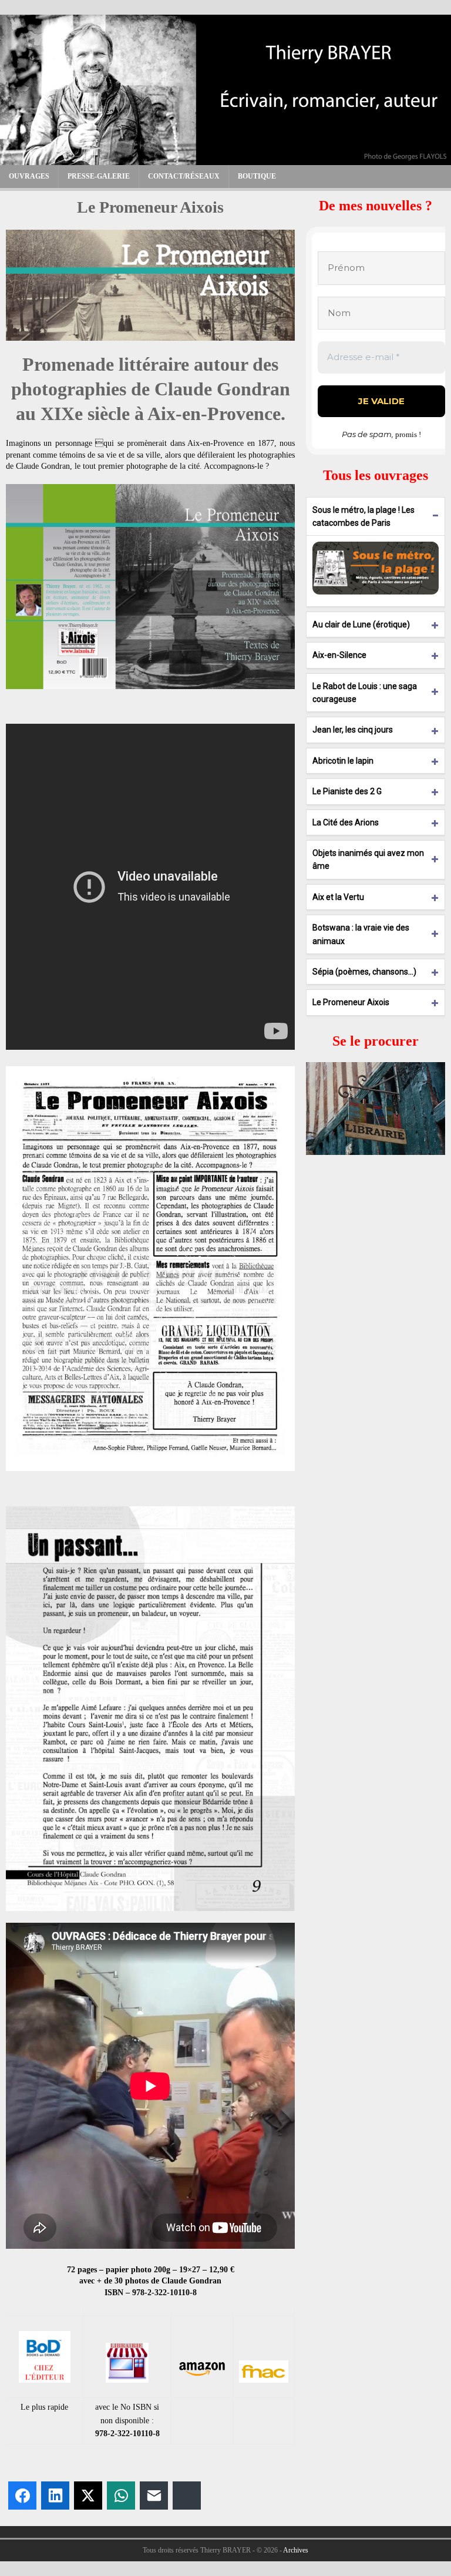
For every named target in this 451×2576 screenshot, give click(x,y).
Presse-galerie (99, 176)
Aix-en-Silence (339, 655)
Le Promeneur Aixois (351, 1002)
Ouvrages (29, 176)
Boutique (257, 176)
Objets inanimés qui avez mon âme (368, 859)
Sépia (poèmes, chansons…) (364, 972)
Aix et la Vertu (338, 897)
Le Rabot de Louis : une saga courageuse (365, 693)
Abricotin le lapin (343, 761)
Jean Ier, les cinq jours (353, 730)
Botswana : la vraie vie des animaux (361, 934)
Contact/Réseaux (184, 176)
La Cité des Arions (346, 822)
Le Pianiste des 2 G (347, 791)
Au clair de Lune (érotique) (361, 624)
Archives (296, 2550)
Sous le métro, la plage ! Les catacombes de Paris (364, 516)
